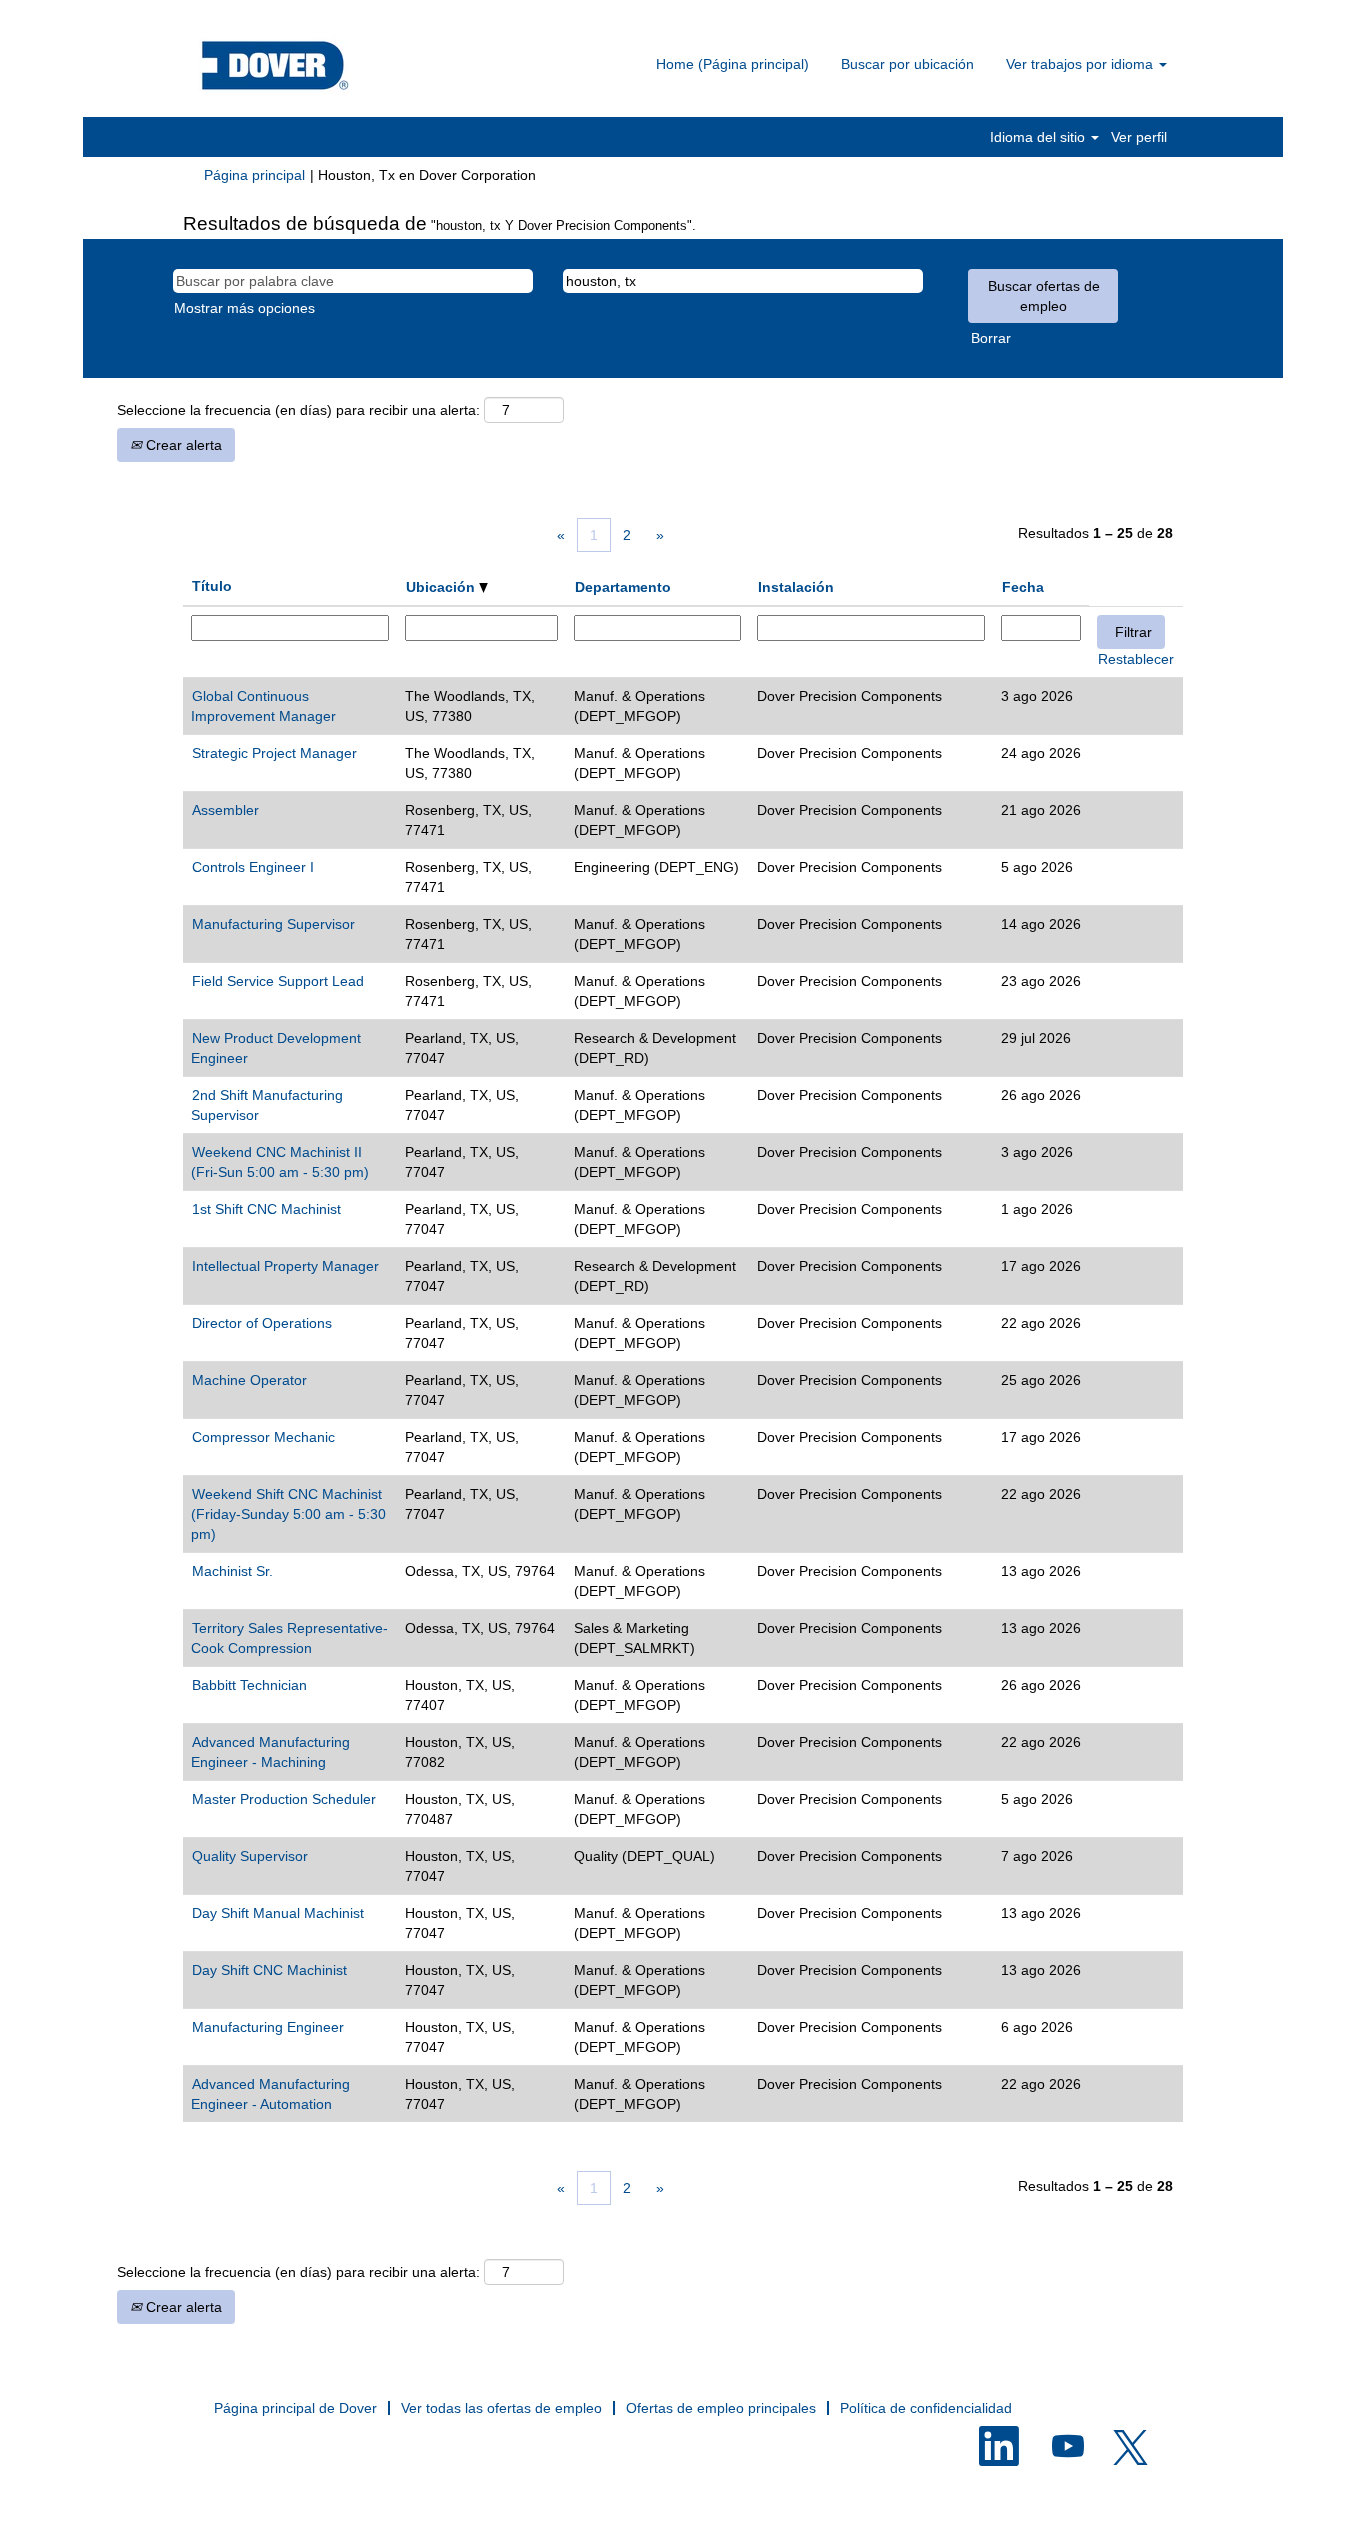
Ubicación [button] (442, 587)
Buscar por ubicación (907, 64)
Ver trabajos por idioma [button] (1081, 64)
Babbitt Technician (249, 1685)
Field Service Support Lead (278, 981)
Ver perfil (1139, 137)
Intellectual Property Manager (285, 1266)
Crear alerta (182, 445)
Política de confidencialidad (926, 2408)
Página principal (254, 175)
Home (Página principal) (732, 64)
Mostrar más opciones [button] (244, 308)
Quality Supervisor (250, 1856)
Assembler (225, 810)
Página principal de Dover (295, 2408)
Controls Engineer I (253, 867)
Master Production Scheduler (284, 1799)
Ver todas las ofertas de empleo (501, 2408)
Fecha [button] (1023, 587)
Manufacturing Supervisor (273, 924)
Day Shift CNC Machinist (269, 1970)
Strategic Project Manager (274, 753)
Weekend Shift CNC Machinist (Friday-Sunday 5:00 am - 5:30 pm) (288, 1514)
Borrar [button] (991, 338)
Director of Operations (262, 1323)
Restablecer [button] (1136, 659)
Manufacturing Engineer (268, 2027)
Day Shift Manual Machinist (278, 1913)
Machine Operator (249, 1380)
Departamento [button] (623, 587)
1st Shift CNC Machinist (266, 1209)
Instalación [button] (796, 587)
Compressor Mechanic (263, 1437)
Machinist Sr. (232, 1571)
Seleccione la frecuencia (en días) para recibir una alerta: (298, 410)
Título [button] (212, 586)
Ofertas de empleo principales (721, 2408)
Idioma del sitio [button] (1039, 137)
